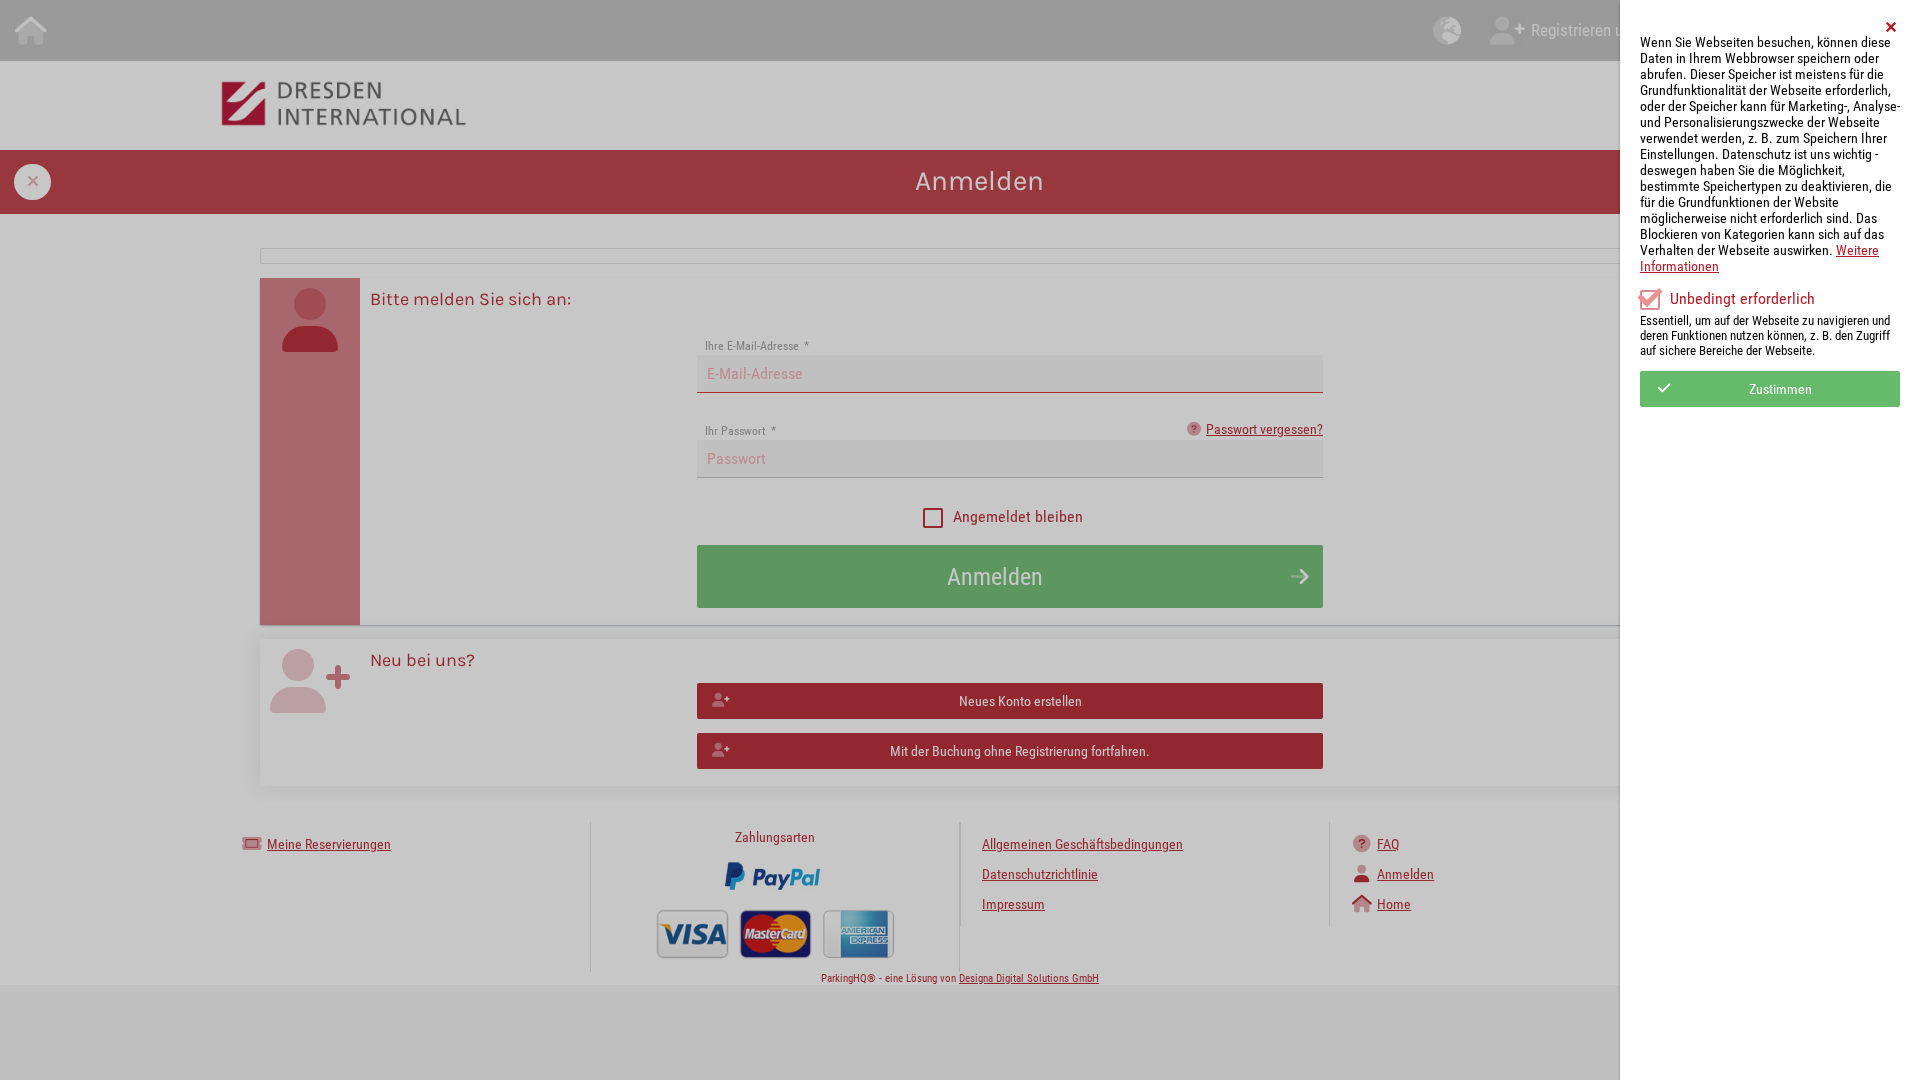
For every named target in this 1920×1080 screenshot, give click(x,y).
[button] (1892, 27)
